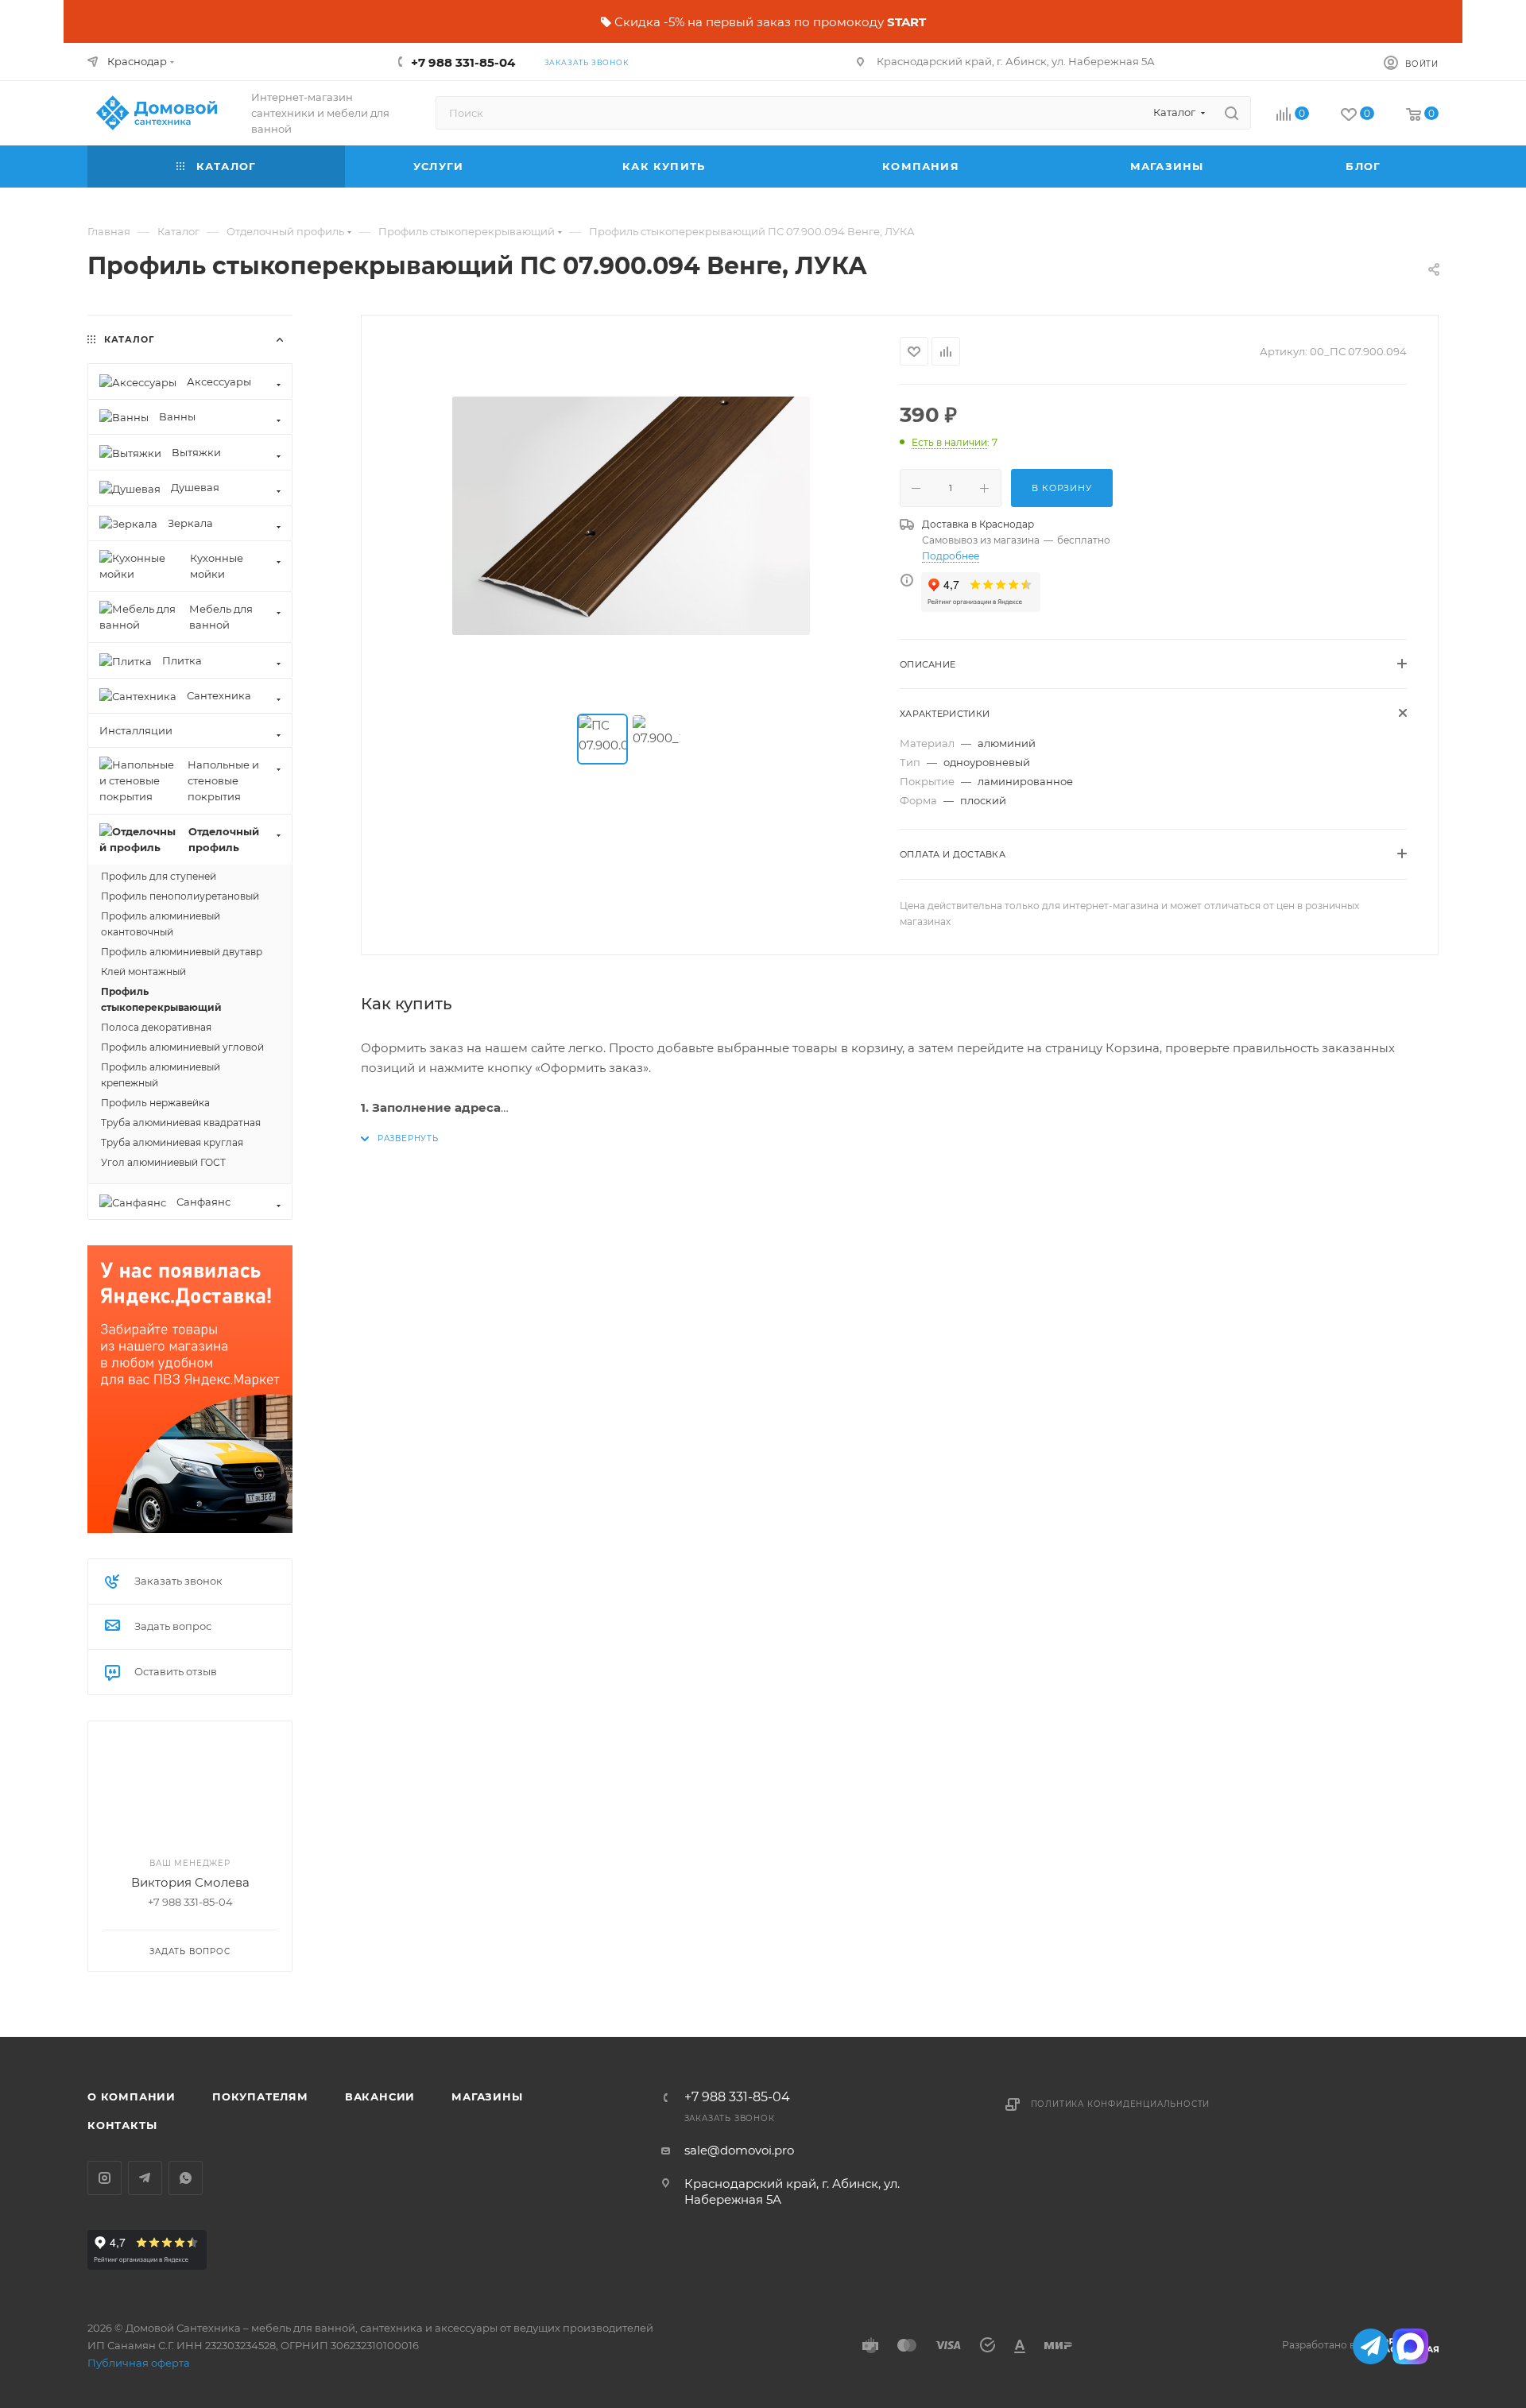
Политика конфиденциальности (1121, 2104)
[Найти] (1232, 113)
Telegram (145, 2178)
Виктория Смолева (190, 1882)
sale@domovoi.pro (739, 2150)
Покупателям (260, 2096)
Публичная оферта (139, 2363)
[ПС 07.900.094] (631, 516)
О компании (132, 2096)
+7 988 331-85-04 (463, 62)
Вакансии (380, 2096)
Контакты (122, 2125)
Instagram (105, 2178)
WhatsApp (186, 2178)
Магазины (487, 2096)
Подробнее (951, 556)
